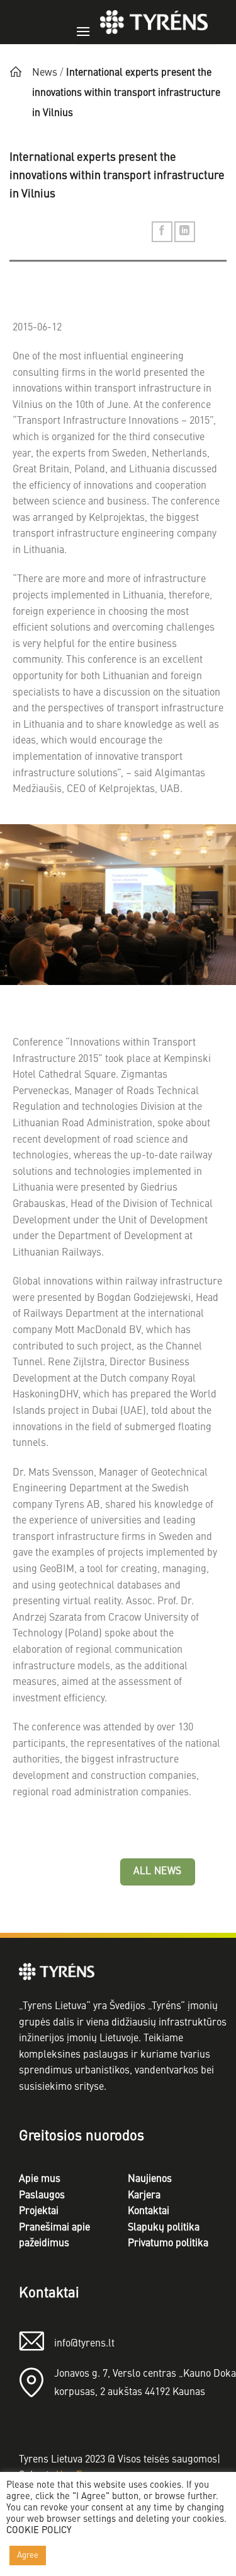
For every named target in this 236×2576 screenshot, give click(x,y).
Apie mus (40, 2179)
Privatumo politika (168, 2244)
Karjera (144, 2196)
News (45, 73)
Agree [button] (28, 2556)
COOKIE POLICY (39, 2531)
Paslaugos (42, 2196)
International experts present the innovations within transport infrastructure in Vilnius (126, 93)
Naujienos (150, 2179)
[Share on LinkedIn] (185, 232)
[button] (83, 23)
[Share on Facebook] (162, 232)
